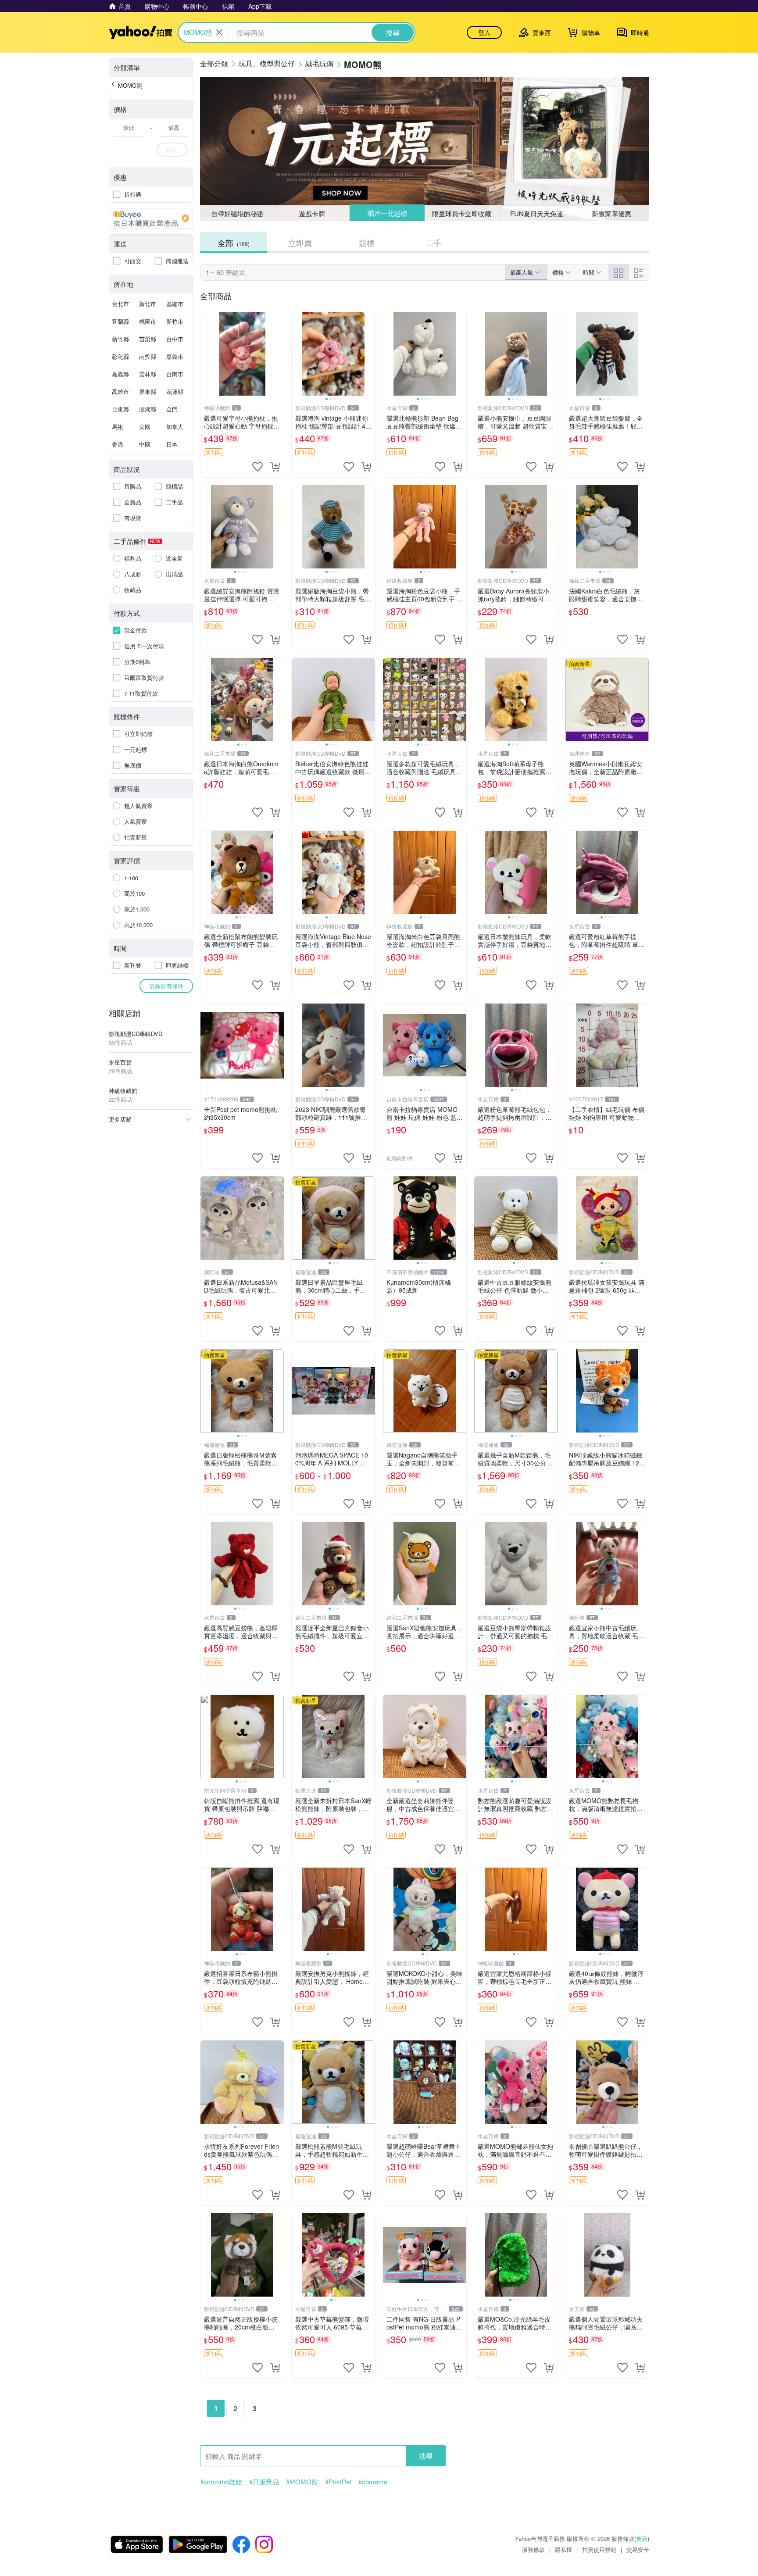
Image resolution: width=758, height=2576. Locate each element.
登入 (484, 32)
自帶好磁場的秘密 (237, 213)
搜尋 (426, 2456)
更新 (642, 2538)
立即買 (300, 243)
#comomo (373, 2482)
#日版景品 (264, 2482)
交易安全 (638, 2549)
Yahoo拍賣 (141, 32)
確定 (172, 149)
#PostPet (338, 2482)
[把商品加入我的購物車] (275, 467)
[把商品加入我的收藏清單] (257, 467)
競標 (367, 243)
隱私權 (563, 2549)
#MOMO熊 (302, 2482)
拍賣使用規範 (599, 2549)
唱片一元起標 (387, 213)
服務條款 (533, 2549)
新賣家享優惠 (611, 213)
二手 (433, 243)
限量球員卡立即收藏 (462, 213)
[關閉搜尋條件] (219, 32)
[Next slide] (369, 354)
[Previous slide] (297, 354)
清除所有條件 (166, 986)
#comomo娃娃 (221, 2482)
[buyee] (151, 218)
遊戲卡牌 (312, 213)
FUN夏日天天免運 (537, 213)
